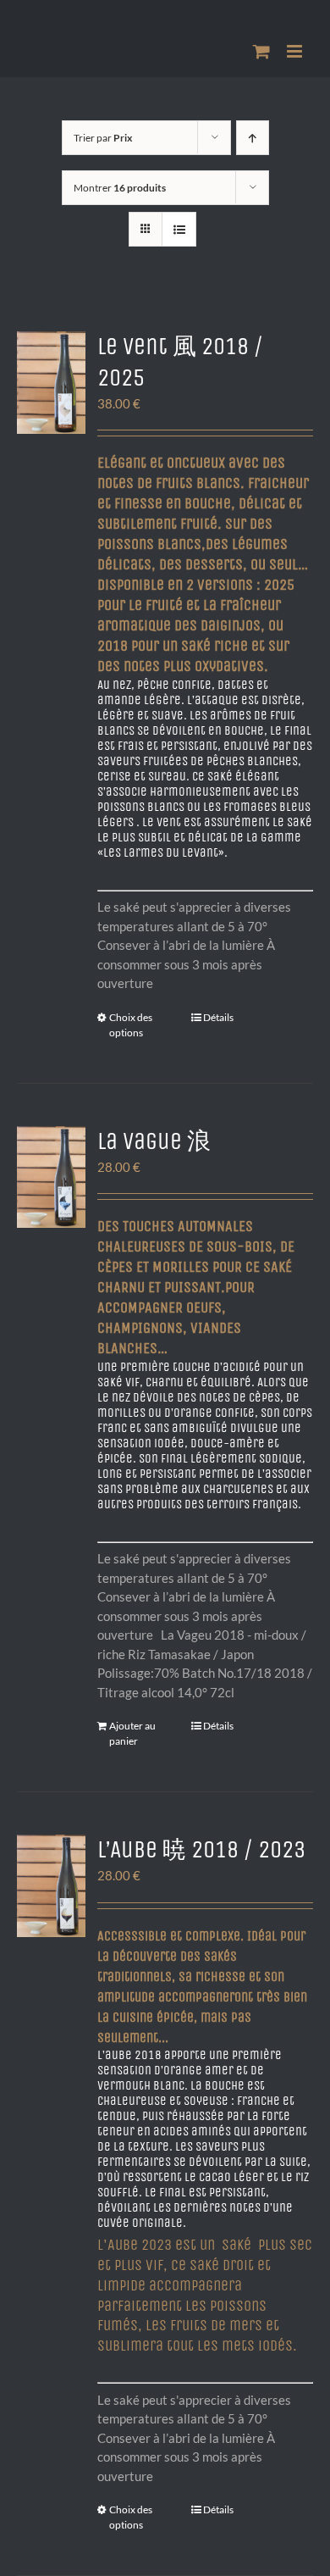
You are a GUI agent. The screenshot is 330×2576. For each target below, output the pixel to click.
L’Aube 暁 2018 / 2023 (201, 1850)
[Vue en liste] (179, 229)
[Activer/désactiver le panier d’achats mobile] (261, 51)
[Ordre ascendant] (253, 138)
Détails (218, 1017)
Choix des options (131, 1025)
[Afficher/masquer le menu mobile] (296, 51)
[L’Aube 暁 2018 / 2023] (51, 1886)
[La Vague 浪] (51, 1177)
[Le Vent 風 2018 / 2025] (51, 383)
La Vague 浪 (154, 1141)
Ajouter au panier (132, 1733)
